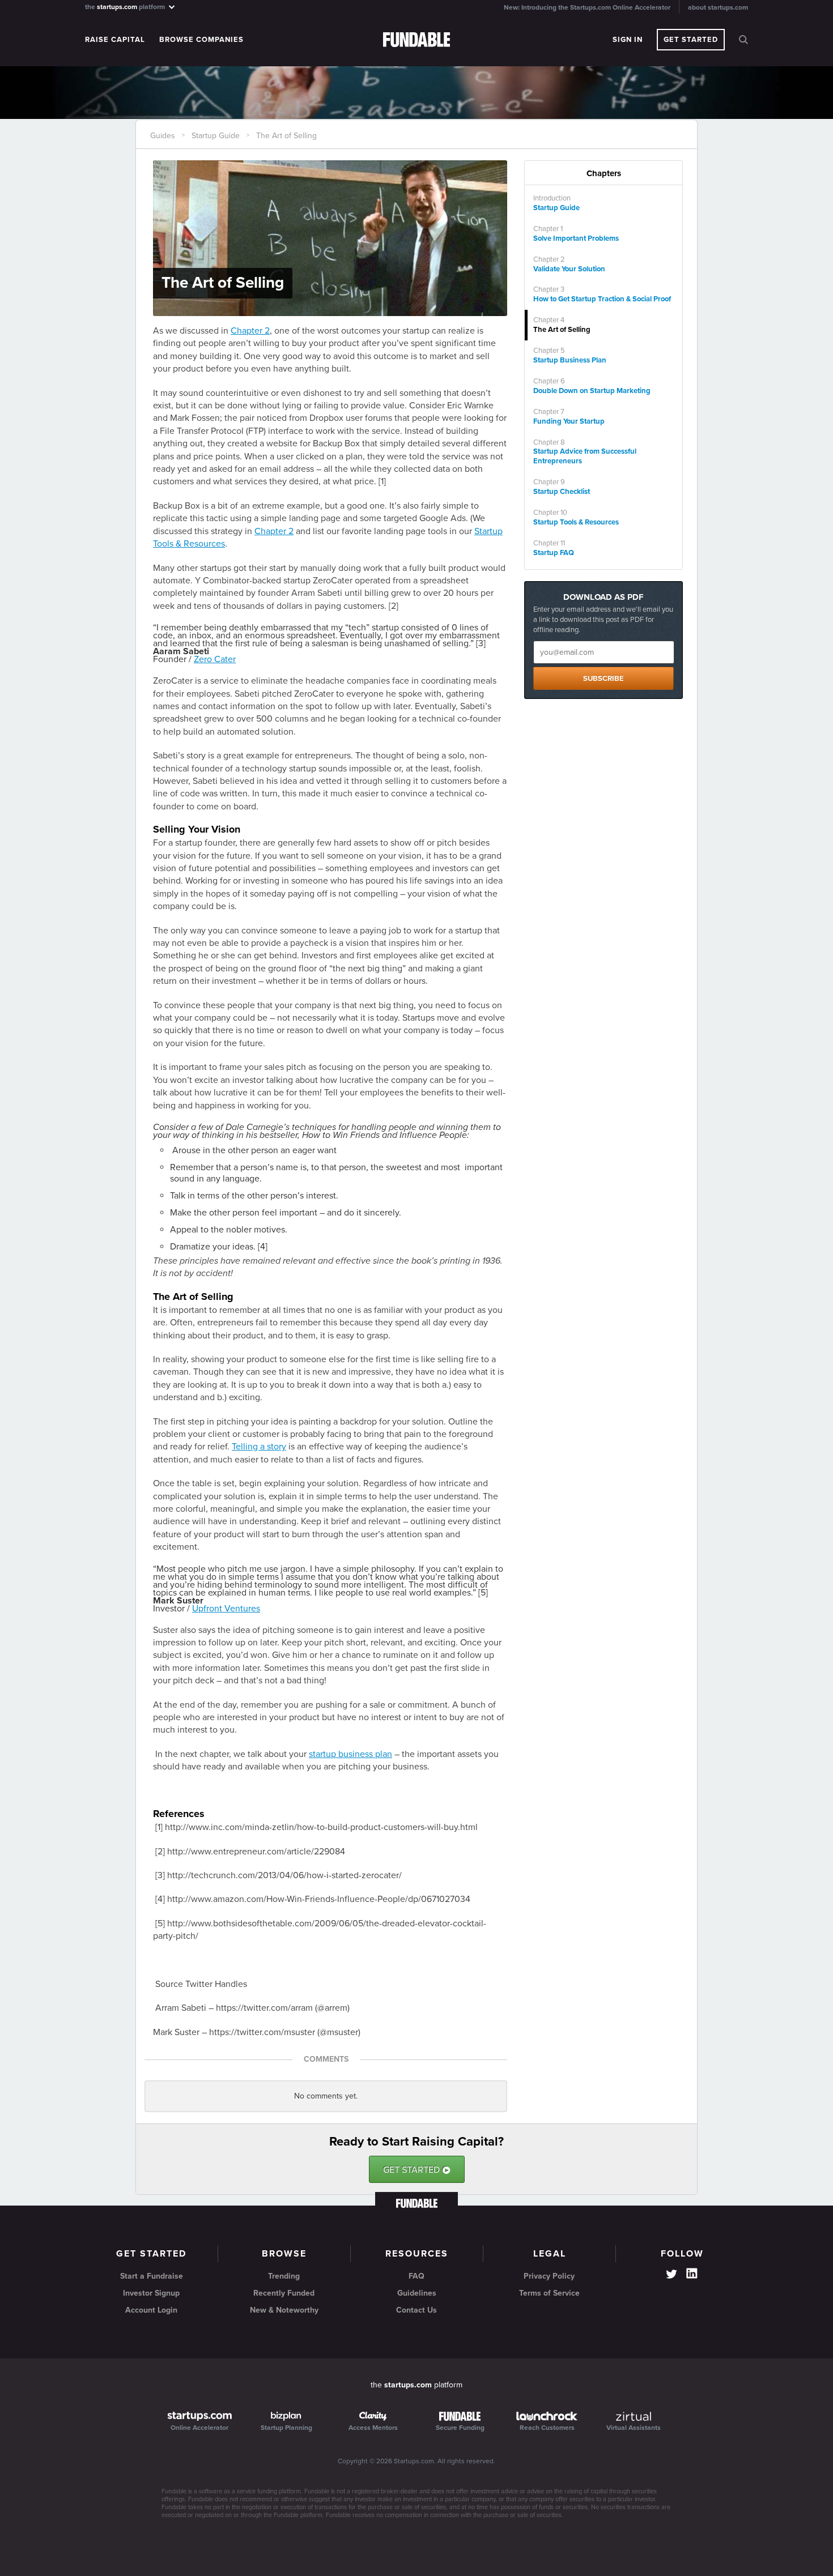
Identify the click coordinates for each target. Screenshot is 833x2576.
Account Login (151, 2310)
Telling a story (259, 1447)
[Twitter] (671, 2275)
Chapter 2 (250, 331)
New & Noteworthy (284, 2310)
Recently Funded (284, 2293)
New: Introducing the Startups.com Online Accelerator (587, 7)
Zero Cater (215, 659)
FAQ (416, 2276)
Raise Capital (115, 40)
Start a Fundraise (152, 2276)
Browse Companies (201, 40)
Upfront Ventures (226, 1609)
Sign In (628, 40)
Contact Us (416, 2310)
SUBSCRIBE (603, 679)
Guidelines (417, 2293)
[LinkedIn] (692, 2274)
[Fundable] (417, 40)
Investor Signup (151, 2293)
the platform (126, 7)
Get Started (691, 40)
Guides (163, 136)
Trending (284, 2276)
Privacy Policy (549, 2276)
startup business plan (350, 1754)
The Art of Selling (286, 136)
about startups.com (718, 7)
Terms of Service (549, 2293)
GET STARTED (417, 2170)
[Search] (743, 40)
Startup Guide (216, 136)
